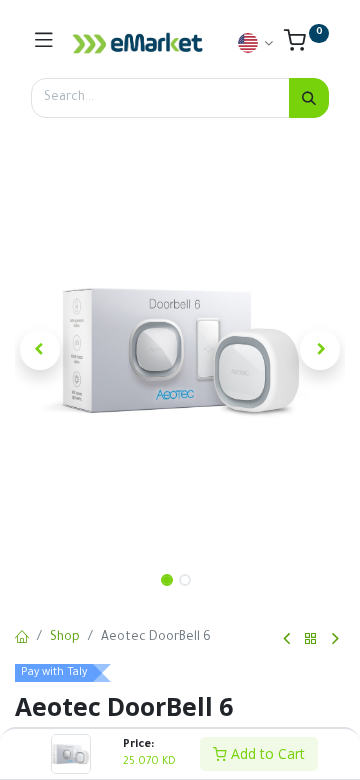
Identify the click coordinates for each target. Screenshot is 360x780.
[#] (44, 43)
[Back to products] (311, 639)
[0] (306, 46)
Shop (65, 638)
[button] (40, 350)
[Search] (309, 98)
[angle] (286, 639)
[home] (22, 639)
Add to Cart (266, 753)
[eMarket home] (138, 43)
